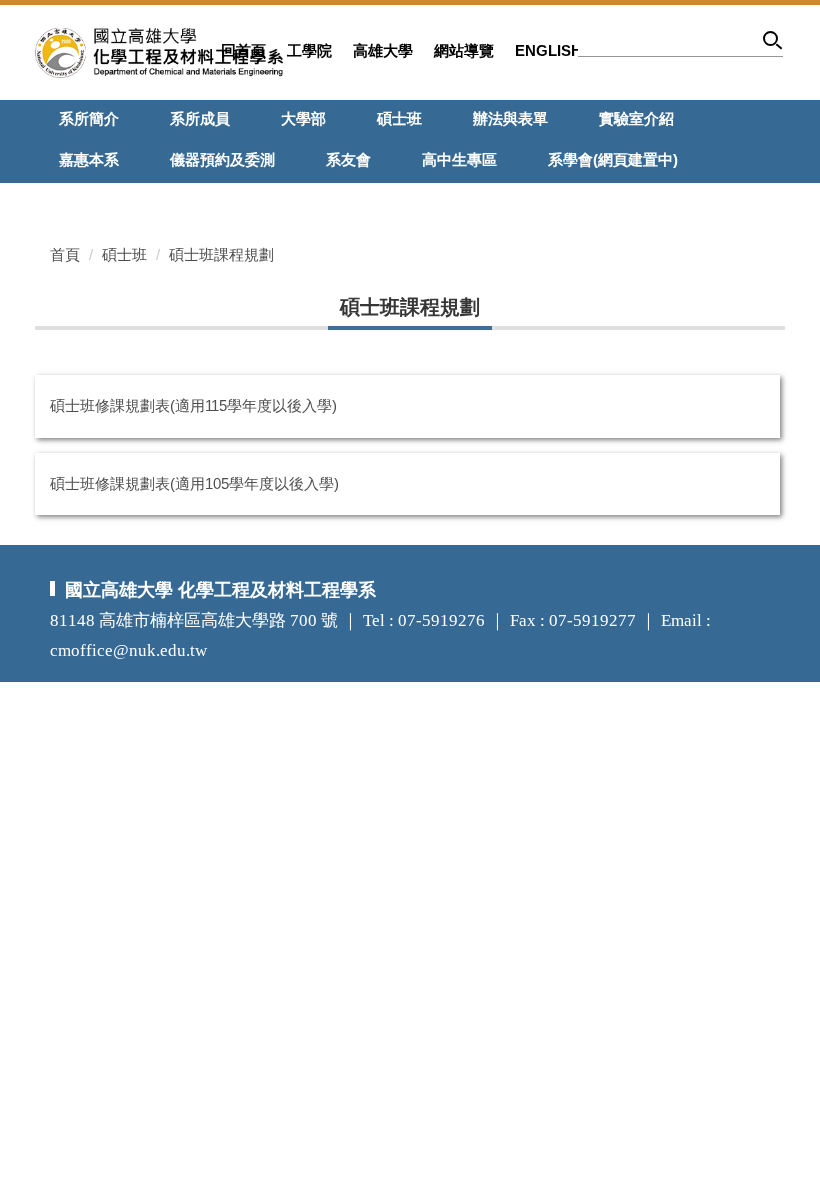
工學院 (309, 50)
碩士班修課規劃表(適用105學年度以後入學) (194, 483)
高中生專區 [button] (459, 159)
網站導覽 (464, 50)
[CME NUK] (159, 51)
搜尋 (773, 43)
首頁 (65, 254)
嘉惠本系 (89, 159)
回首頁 (243, 50)
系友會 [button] (348, 159)
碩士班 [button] (399, 118)
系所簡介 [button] (89, 118)
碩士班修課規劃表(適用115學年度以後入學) (193, 405)
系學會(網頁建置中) (613, 159)
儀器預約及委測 (222, 159)
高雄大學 (383, 50)
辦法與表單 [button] (510, 118)
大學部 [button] (303, 118)
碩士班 (124, 254)
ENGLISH (548, 50)
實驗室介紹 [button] (636, 118)
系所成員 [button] (200, 118)
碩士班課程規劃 (221, 254)
